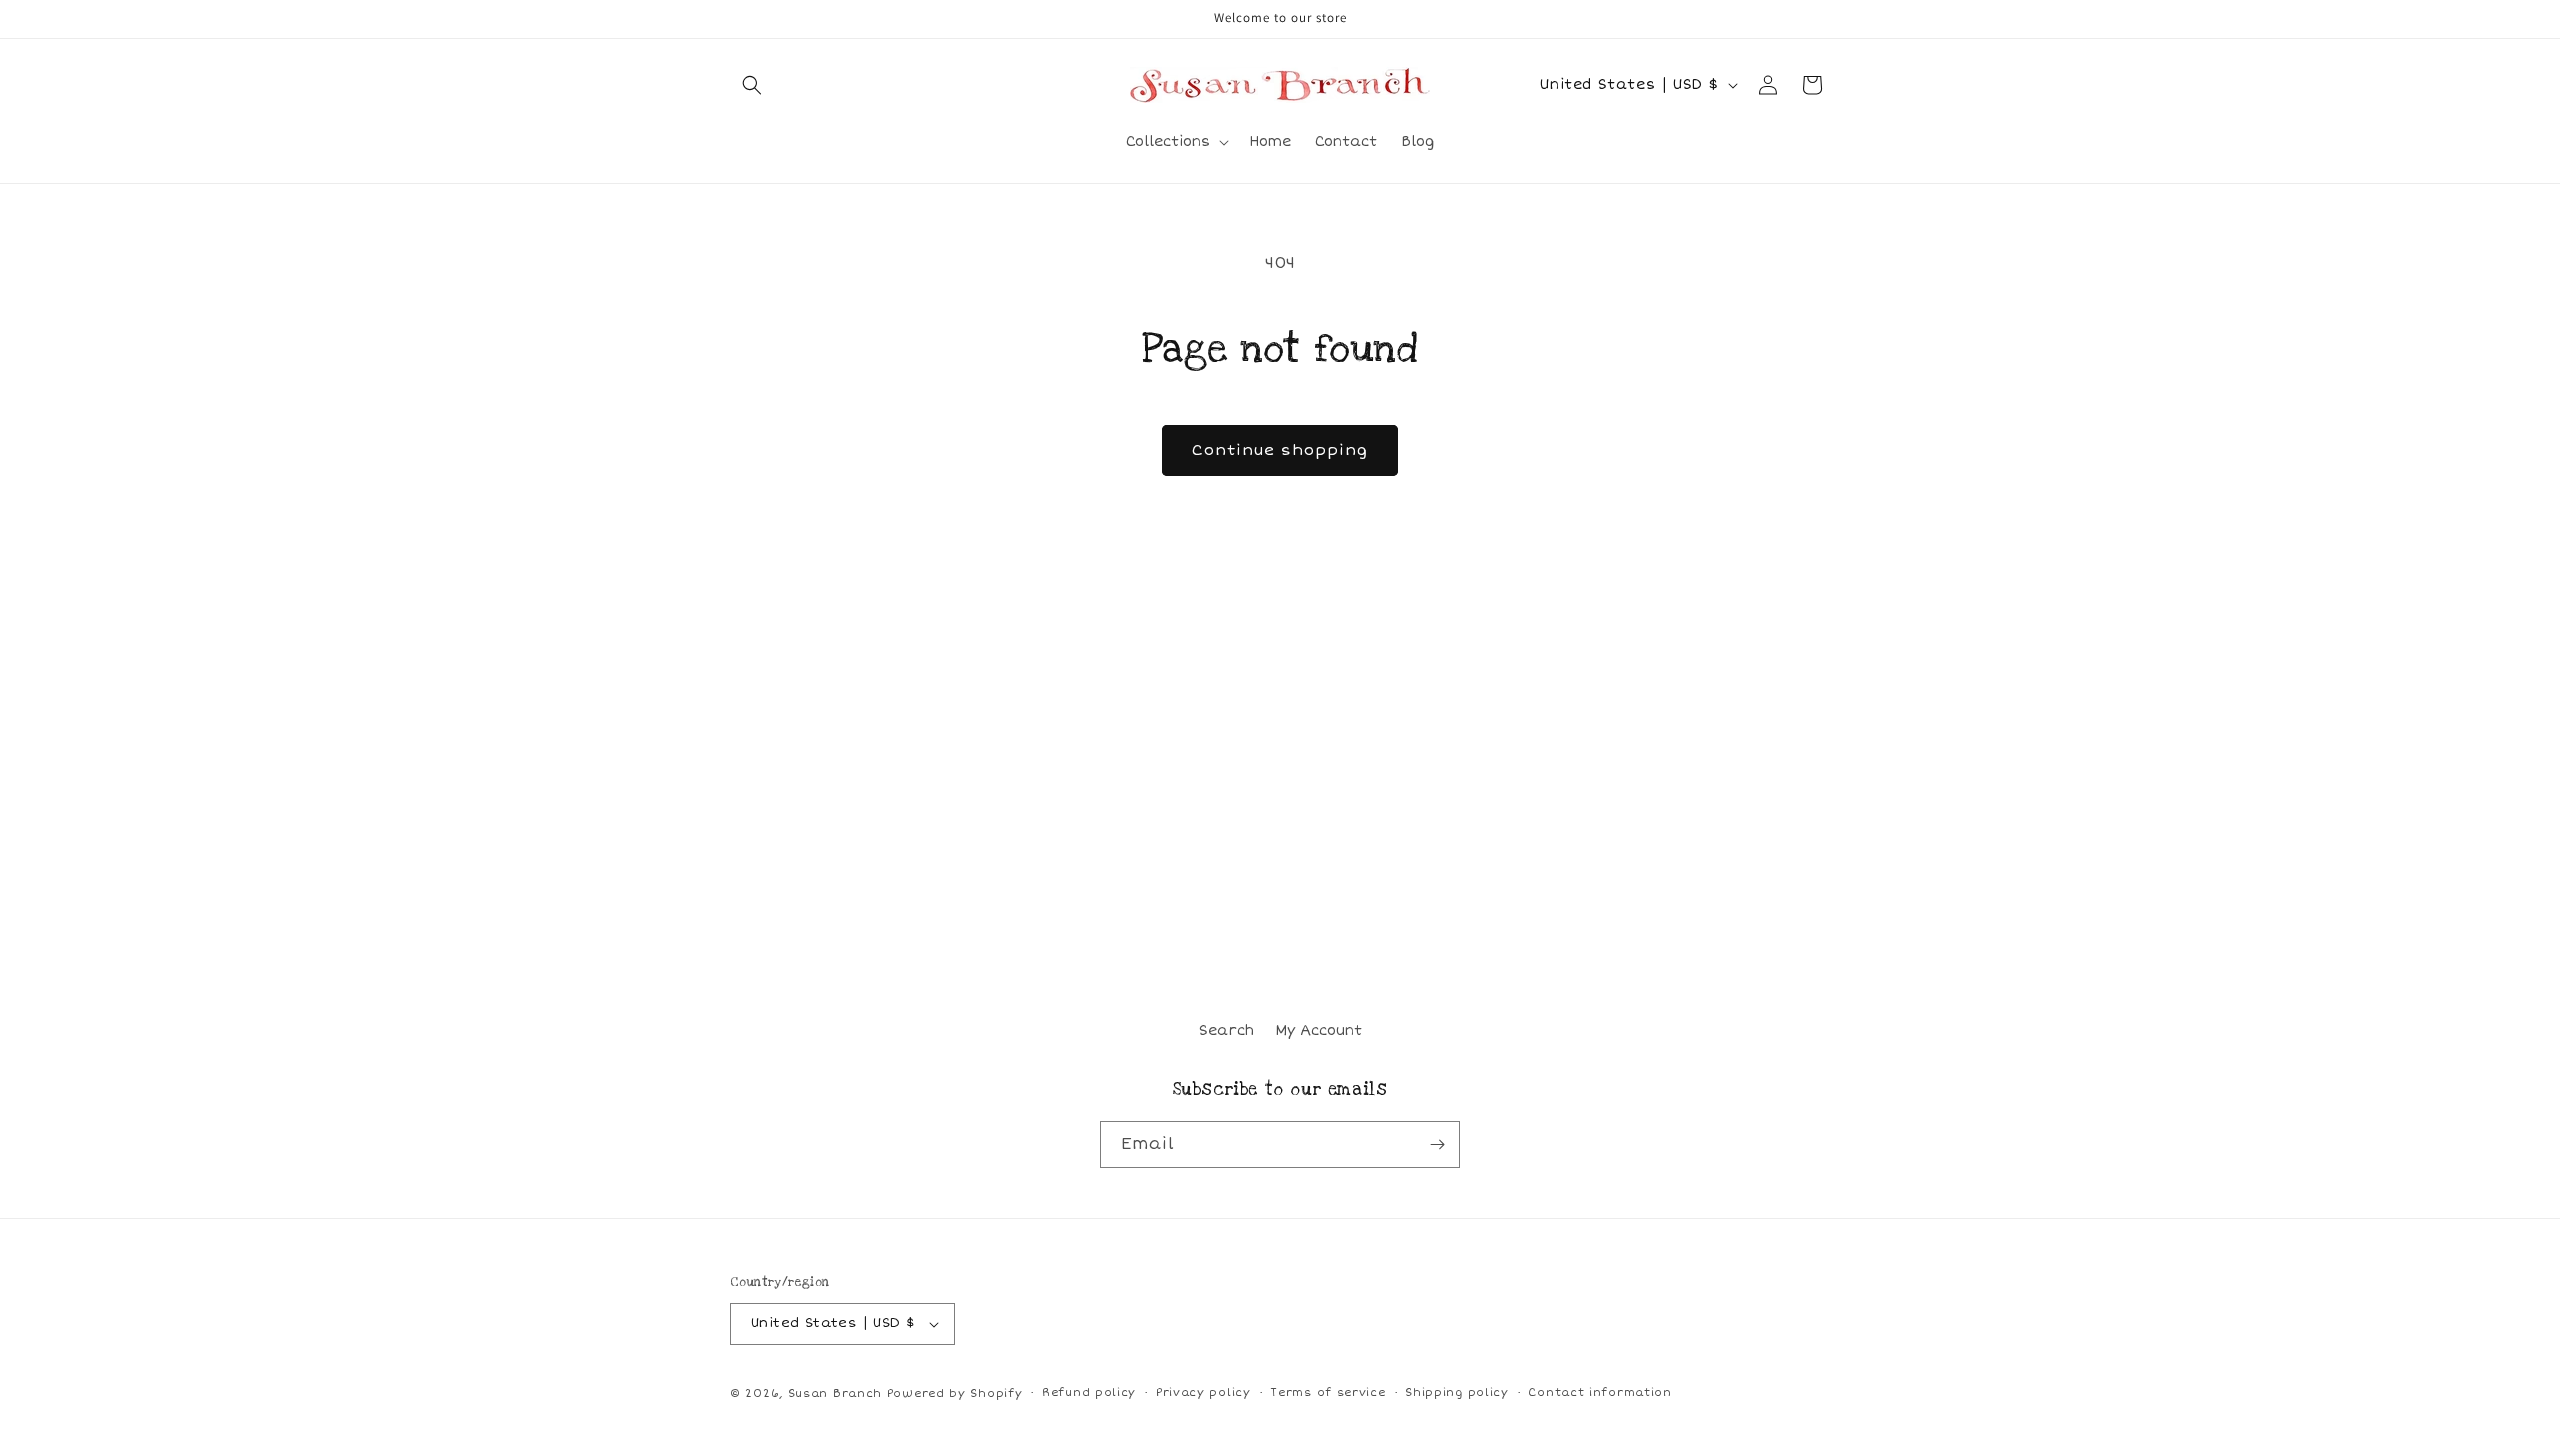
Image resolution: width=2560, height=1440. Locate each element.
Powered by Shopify (955, 1393)
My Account (1318, 1030)
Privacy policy (1203, 1392)
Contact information (1599, 1392)
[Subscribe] (1437, 1144)
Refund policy (1089, 1392)
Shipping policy (1457, 1392)
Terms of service (1327, 1392)
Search (1226, 1030)
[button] (752, 85)
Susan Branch (835, 1393)
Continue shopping (1280, 450)
